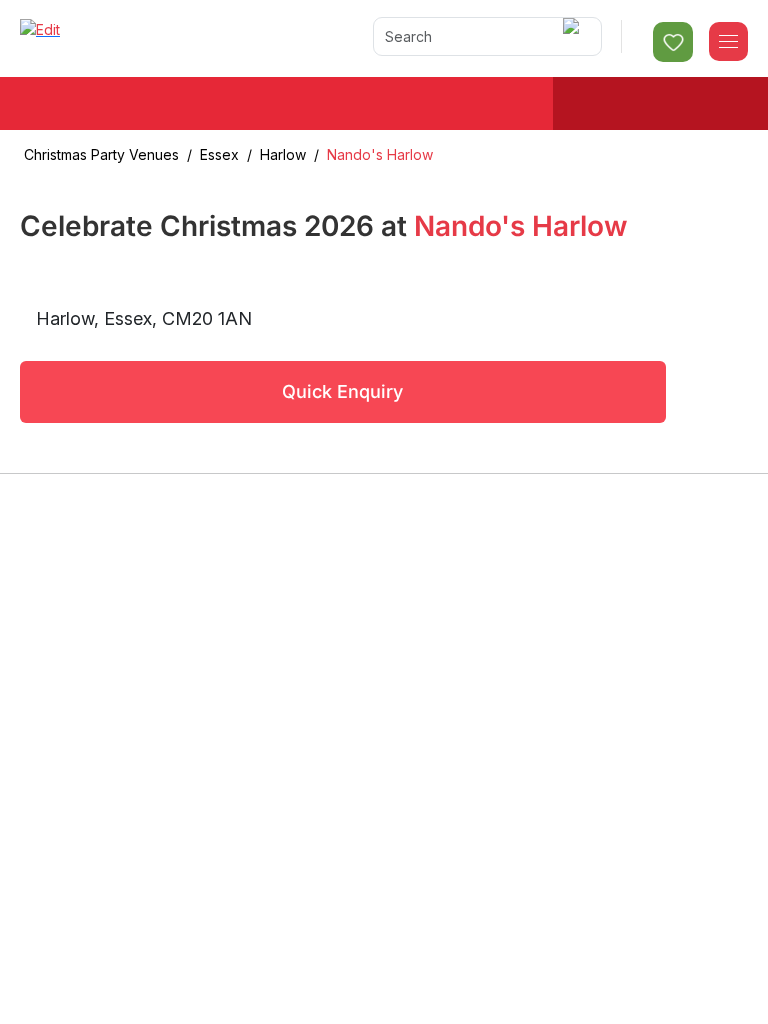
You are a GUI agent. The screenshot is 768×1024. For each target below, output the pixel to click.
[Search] (574, 36)
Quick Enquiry (342, 391)
